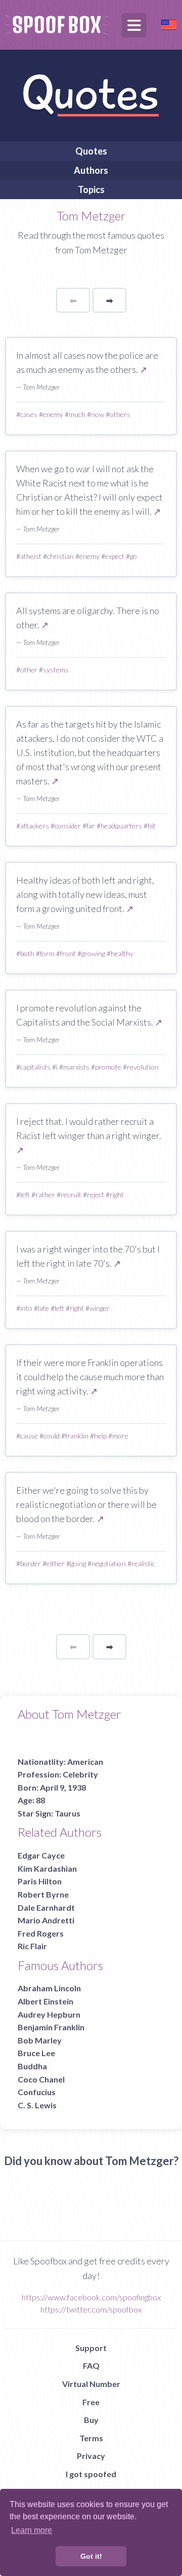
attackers (35, 826)
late (43, 1308)
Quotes (91, 151)
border (31, 1563)
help (100, 1436)
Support (91, 2348)
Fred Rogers (41, 1933)
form (47, 953)
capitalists (35, 1067)
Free (91, 2402)
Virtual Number (91, 2384)
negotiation (109, 1563)
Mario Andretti (46, 1920)
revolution (143, 1067)
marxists (76, 1067)
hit (152, 826)
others (120, 414)
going (78, 1563)
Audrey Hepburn (49, 2014)
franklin (77, 1436)
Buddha (32, 2066)
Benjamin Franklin (51, 2027)
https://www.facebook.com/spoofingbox (91, 2297)
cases (29, 414)
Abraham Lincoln (49, 1988)
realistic (143, 1563)
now (98, 414)
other (29, 670)
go (133, 556)
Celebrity (80, 1774)
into (26, 1308)
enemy (53, 414)
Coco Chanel (41, 2079)
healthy (122, 953)
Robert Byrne (43, 1894)
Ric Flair (32, 1946)
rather (45, 1195)
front (68, 953)
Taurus (67, 1813)
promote (108, 1067)
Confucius (37, 2092)
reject (96, 1195)
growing (93, 953)
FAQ (91, 2365)
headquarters (121, 826)
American (85, 1761)
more (120, 1436)
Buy (91, 2420)
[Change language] (169, 24)
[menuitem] (91, 151)
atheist (31, 556)
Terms (91, 2438)
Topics (91, 190)
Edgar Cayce (41, 1855)
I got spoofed (91, 2474)
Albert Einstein (45, 2001)
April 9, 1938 (63, 1787)
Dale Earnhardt (46, 1907)
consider (68, 826)
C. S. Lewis (37, 2105)
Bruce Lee (36, 2053)
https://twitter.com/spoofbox (91, 2309)
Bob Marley (40, 2040)
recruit (71, 1195)
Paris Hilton (40, 1881)
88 (40, 1800)
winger (100, 1308)
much (77, 414)
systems (56, 670)
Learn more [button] (32, 2530)
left (25, 1195)
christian (60, 556)
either (56, 1563)
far (91, 826)
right (117, 1195)
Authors (91, 170)
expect (115, 556)
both (27, 953)
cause (29, 1436)
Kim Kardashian (47, 1868)
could (52, 1436)
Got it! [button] (91, 2556)
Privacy (91, 2456)
